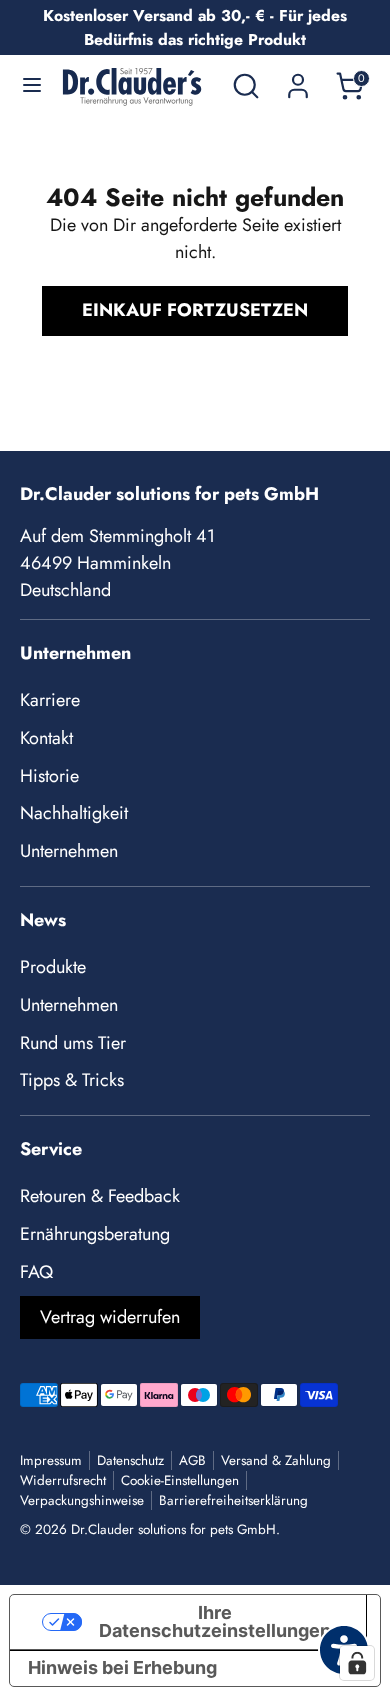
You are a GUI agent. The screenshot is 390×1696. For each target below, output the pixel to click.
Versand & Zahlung (276, 1460)
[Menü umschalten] (32, 86)
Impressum (51, 1460)
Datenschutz (130, 1460)
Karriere (50, 700)
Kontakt (46, 738)
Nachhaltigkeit (74, 813)
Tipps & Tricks (72, 1080)
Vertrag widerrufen (110, 1317)
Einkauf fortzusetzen (195, 310)
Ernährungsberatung (95, 1234)
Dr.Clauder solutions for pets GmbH (173, 1529)
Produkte (53, 967)
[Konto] (298, 79)
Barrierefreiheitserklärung (233, 1500)
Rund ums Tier (73, 1043)
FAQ (36, 1272)
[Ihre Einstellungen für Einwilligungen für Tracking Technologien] (357, 1663)
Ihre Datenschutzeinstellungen (215, 1621)
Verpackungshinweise (82, 1500)
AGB (192, 1460)
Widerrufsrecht (63, 1480)
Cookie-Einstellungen (180, 1480)
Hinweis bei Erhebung (122, 1667)
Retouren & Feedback (100, 1196)
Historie (49, 776)
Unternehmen (69, 851)
